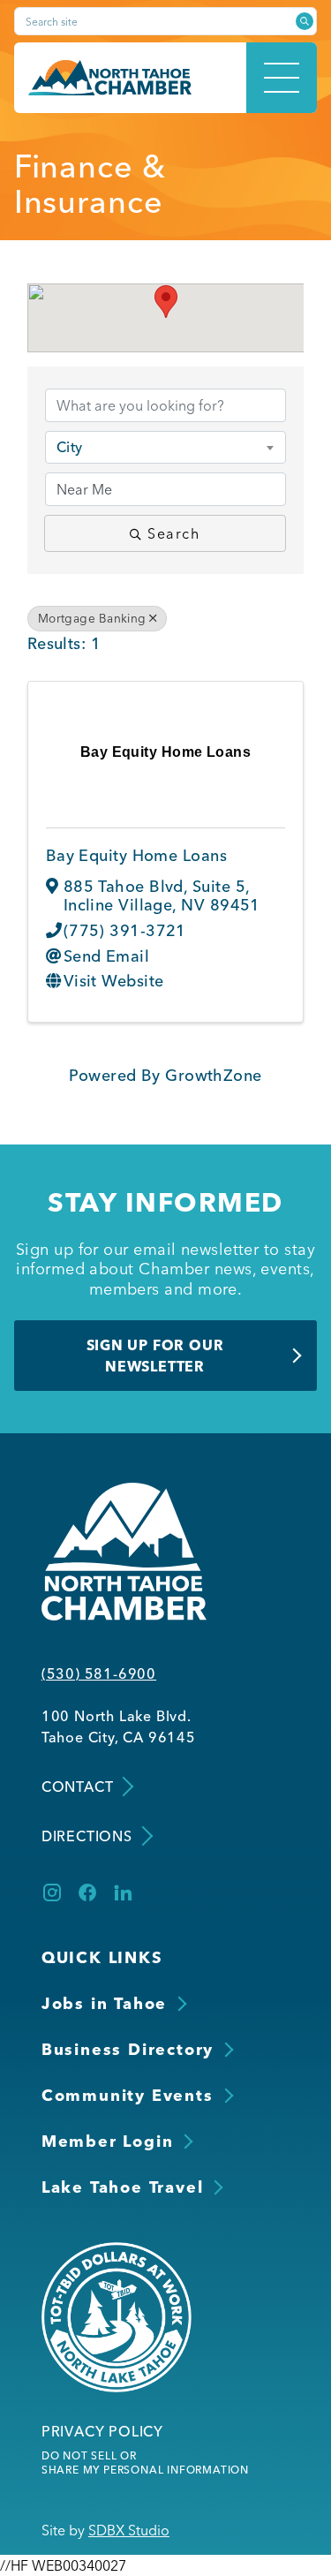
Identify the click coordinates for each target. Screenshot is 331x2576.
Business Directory (128, 2049)
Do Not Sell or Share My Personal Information (145, 2463)
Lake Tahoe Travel (123, 2187)
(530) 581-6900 (99, 1673)
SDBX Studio (129, 2530)
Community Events (128, 2095)
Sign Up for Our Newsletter (155, 1356)
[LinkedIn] (123, 1892)
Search (174, 533)
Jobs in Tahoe (104, 2003)
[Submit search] (305, 21)
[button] (166, 302)
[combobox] (166, 447)
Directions (87, 1836)
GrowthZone (214, 1075)
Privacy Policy (102, 2431)
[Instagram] (52, 1892)
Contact (78, 1787)
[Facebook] (87, 1892)
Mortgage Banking (92, 618)
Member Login (108, 2141)
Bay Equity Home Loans (136, 855)
